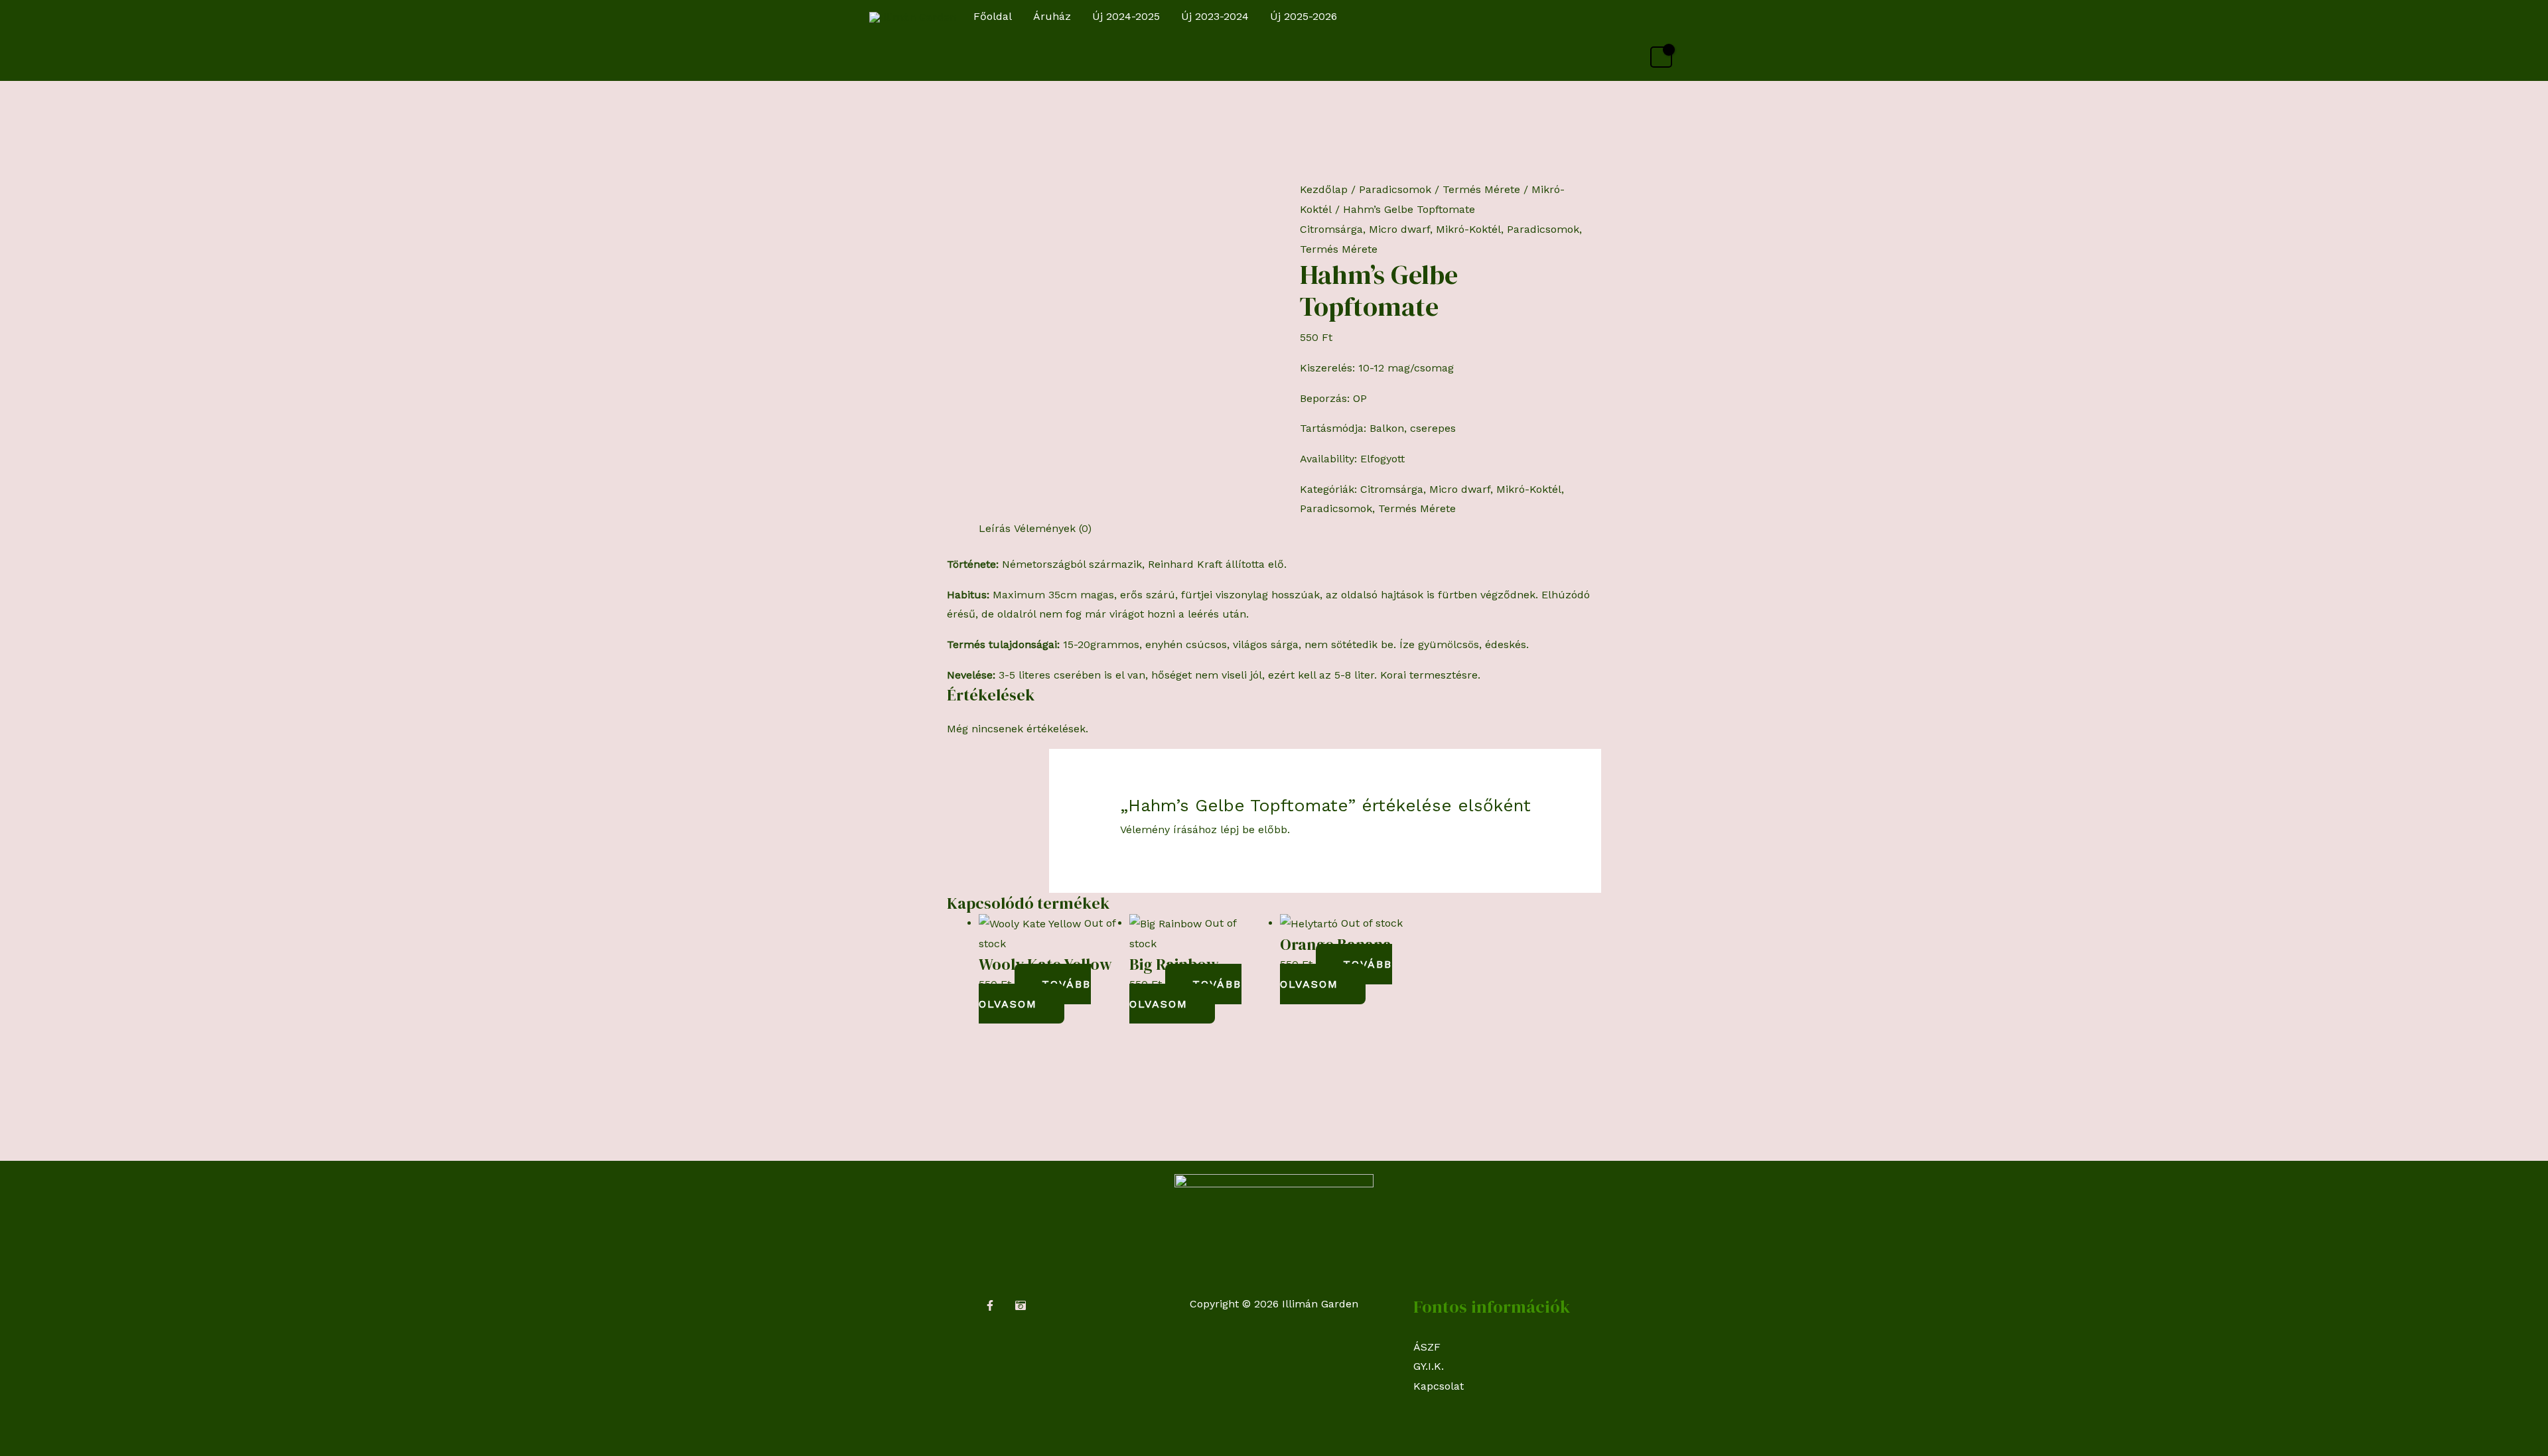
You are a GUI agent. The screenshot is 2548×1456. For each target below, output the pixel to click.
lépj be (1238, 829)
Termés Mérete (1481, 189)
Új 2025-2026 (1304, 16)
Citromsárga (1331, 229)
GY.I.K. (1429, 1366)
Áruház (1052, 16)
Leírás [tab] (995, 528)
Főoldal (993, 16)
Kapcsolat (1439, 1386)
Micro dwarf (1399, 229)
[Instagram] (1021, 1305)
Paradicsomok (1395, 189)
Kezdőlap (1324, 189)
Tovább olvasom (1035, 994)
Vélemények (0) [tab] (1053, 528)
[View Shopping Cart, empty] (1661, 57)
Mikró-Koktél (1468, 229)
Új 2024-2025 (1126, 16)
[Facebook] (990, 1305)
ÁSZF (1427, 1347)
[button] (1666, 17)
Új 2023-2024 (1215, 16)
